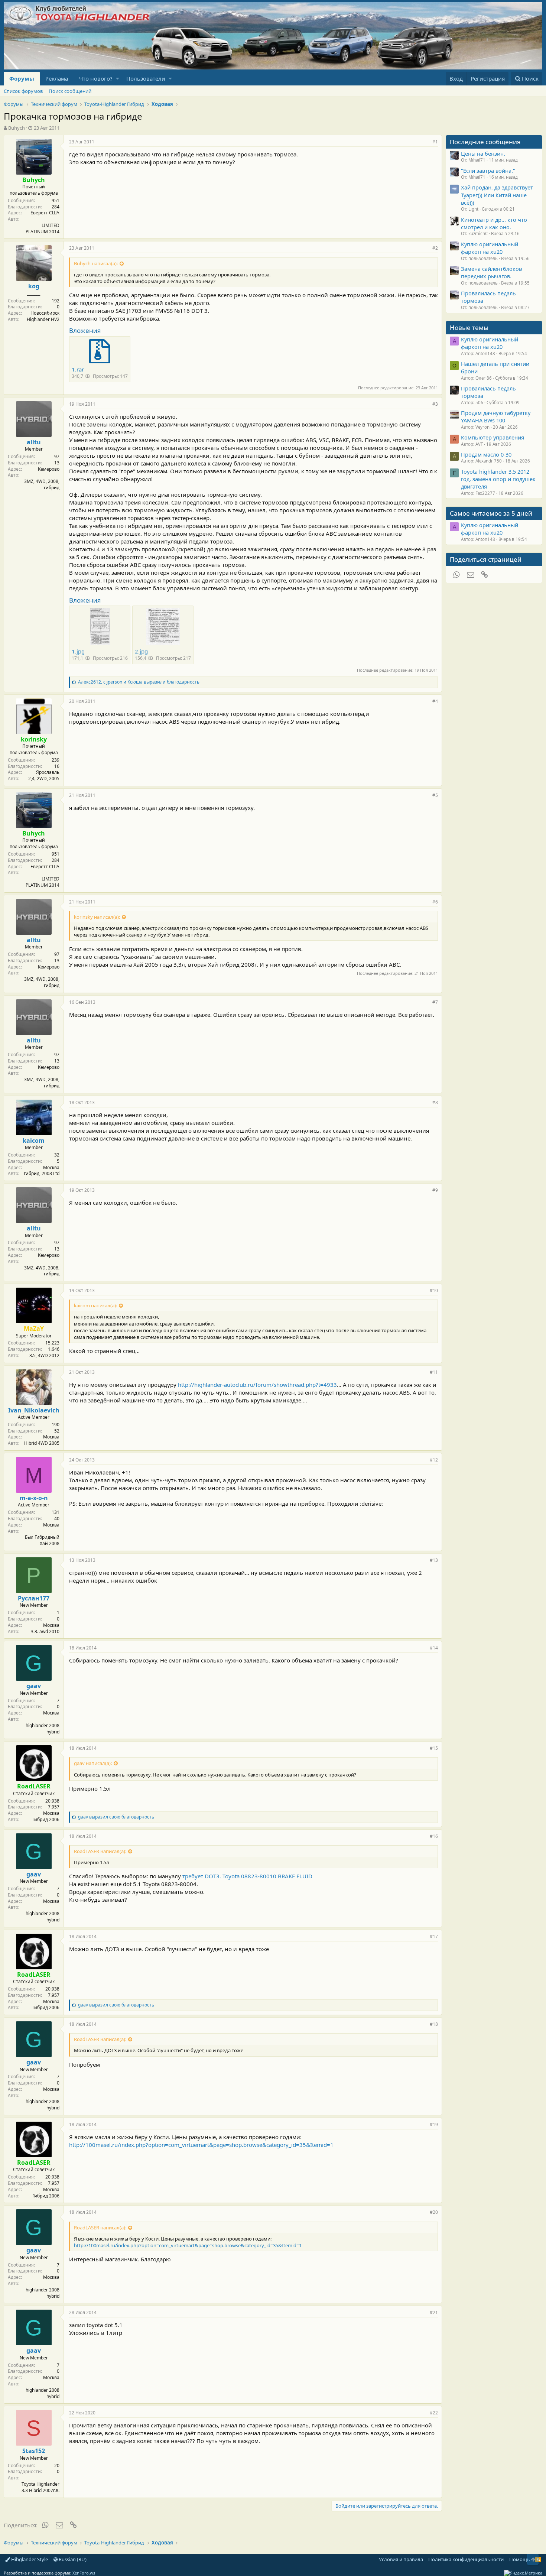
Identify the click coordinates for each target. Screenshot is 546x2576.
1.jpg (78, 651)
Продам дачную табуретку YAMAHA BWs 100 (496, 416)
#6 (435, 902)
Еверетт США (45, 213)
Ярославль (48, 772)
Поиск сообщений (70, 91)
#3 (435, 404)
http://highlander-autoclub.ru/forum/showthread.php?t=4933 (257, 1385)
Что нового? (96, 78)
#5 (435, 795)
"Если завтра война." (488, 171)
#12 (434, 1460)
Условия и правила (401, 2559)
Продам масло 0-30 (486, 454)
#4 (435, 701)
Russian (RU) (72, 2559)
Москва (51, 1167)
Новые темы (469, 327)
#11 (434, 1372)
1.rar (78, 369)
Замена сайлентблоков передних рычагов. (491, 272)
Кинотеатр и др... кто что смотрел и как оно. (494, 223)
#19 (434, 2124)
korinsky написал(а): (97, 917)
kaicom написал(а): (95, 1305)
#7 (435, 1002)
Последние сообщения (485, 142)
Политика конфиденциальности (466, 2559)
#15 (434, 1748)
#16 (434, 1836)
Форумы (22, 78)
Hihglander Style (29, 2559)
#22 (434, 2413)
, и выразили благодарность (139, 682)
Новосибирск (45, 313)
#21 (434, 2312)
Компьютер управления (493, 437)
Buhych (17, 128)
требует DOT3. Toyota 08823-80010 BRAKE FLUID (247, 1876)
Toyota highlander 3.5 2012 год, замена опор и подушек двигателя (498, 479)
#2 (435, 248)
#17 (434, 1936)
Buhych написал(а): (96, 263)
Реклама (57, 78)
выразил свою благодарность (116, 1817)
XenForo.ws (84, 2573)
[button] (118, 79)
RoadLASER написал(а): (100, 1851)
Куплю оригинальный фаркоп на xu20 (490, 248)
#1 (435, 142)
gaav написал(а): (93, 1763)
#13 (434, 1560)
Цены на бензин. (483, 153)
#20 (434, 2212)
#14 (434, 1648)
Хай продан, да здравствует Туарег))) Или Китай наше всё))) (497, 195)
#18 (434, 2024)
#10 (434, 1290)
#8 (435, 1102)
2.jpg (141, 651)
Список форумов (23, 91)
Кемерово (49, 469)
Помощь (520, 2559)
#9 (435, 1190)
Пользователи (146, 78)
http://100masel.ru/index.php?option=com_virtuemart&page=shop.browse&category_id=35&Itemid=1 (201, 2145)
